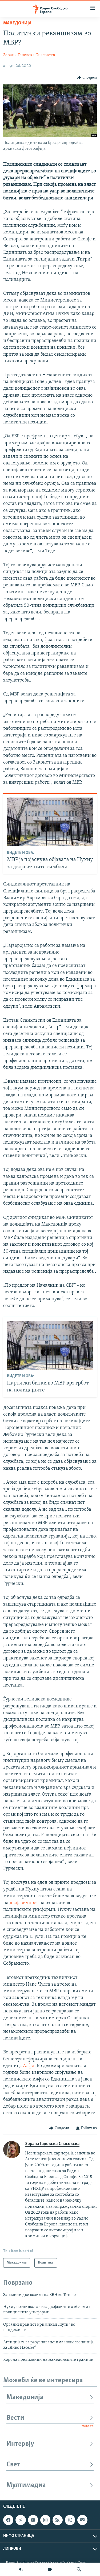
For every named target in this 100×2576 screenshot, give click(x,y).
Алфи (29, 2066)
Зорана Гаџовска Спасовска (29, 55)
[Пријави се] (82, 2520)
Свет (13, 2465)
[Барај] (79, 2569)
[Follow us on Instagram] (45, 2520)
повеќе (88, 2426)
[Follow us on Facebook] (8, 2520)
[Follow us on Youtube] (33, 2520)
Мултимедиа (26, 2485)
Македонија (17, 23)
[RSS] (58, 2520)
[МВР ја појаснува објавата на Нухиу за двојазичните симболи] (50, 822)
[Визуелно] (50, 2569)
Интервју (20, 2444)
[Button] (87, 78)
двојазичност (24, 1903)
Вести (15, 2418)
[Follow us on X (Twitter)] (21, 2520)
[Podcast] (70, 2520)
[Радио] (21, 2569)
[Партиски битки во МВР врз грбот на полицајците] (50, 1345)
